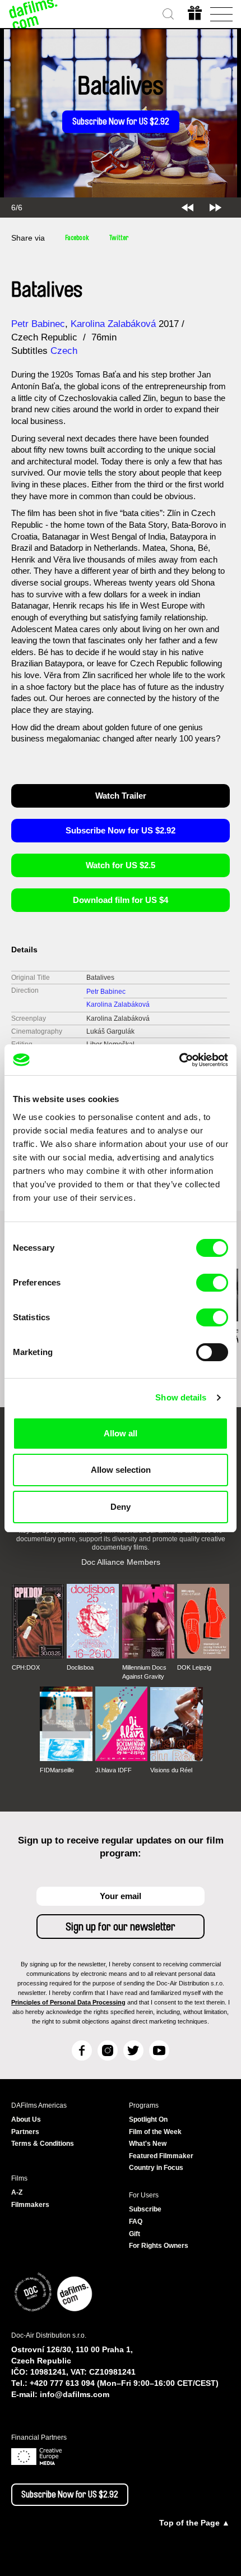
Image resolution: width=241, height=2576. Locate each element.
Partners (25, 2132)
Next (215, 208)
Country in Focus (156, 2168)
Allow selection (121, 1470)
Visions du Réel (171, 1770)
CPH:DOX (26, 1667)
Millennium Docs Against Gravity (144, 1672)
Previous (187, 208)
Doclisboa (80, 1667)
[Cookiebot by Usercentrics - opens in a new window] (179, 1060)
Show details (181, 1397)
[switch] (212, 1283)
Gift (135, 2234)
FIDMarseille (57, 1770)
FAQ (136, 2222)
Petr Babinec (38, 324)
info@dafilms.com (75, 2394)
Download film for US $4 (121, 900)
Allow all (121, 1433)
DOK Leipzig (194, 1667)
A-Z (17, 2192)
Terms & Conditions (43, 2144)
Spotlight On (148, 2119)
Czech (64, 351)
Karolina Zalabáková (113, 324)
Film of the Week (155, 2132)
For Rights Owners (159, 2246)
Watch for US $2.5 (121, 865)
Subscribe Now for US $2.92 (121, 122)
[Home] (34, 14)
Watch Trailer (121, 796)
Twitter (119, 238)
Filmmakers (30, 2205)
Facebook (77, 238)
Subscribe (145, 2209)
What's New (148, 2144)
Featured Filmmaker (161, 2156)
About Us (26, 2119)
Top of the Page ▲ (194, 2523)
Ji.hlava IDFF (113, 1770)
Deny (121, 1507)
